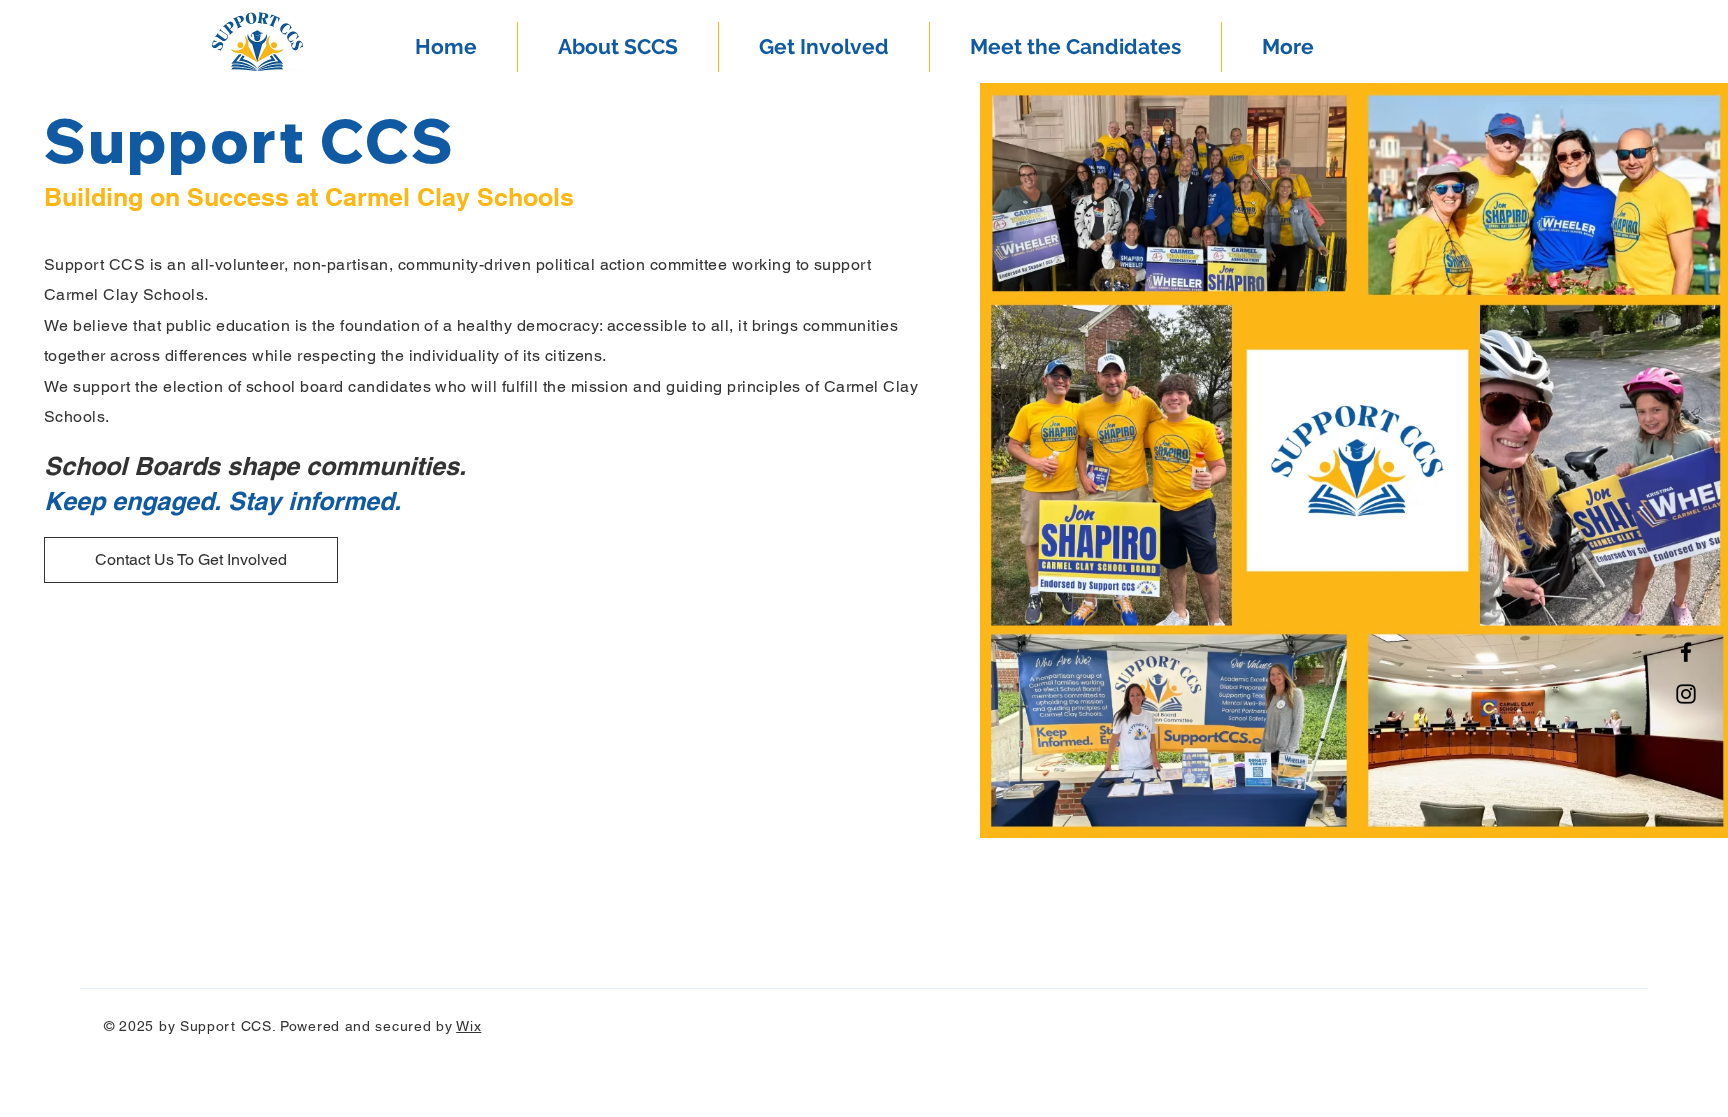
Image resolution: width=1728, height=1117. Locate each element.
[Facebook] (1686, 652)
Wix (468, 1026)
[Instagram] (1686, 694)
